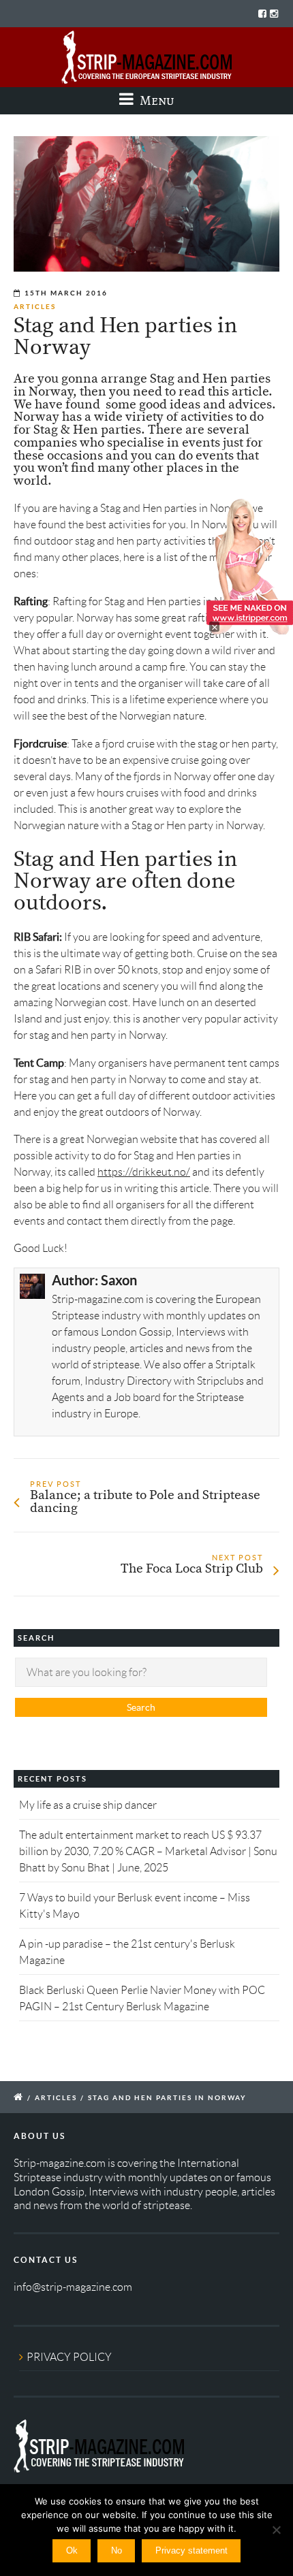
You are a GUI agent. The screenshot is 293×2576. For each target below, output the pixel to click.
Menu (156, 100)
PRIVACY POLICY (69, 2357)
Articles (35, 307)
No (117, 2550)
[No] (276, 2530)
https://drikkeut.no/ (144, 1172)
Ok (72, 2550)
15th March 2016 (66, 293)
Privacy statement (191, 2550)
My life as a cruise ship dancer (88, 1805)
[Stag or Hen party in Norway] (146, 204)
